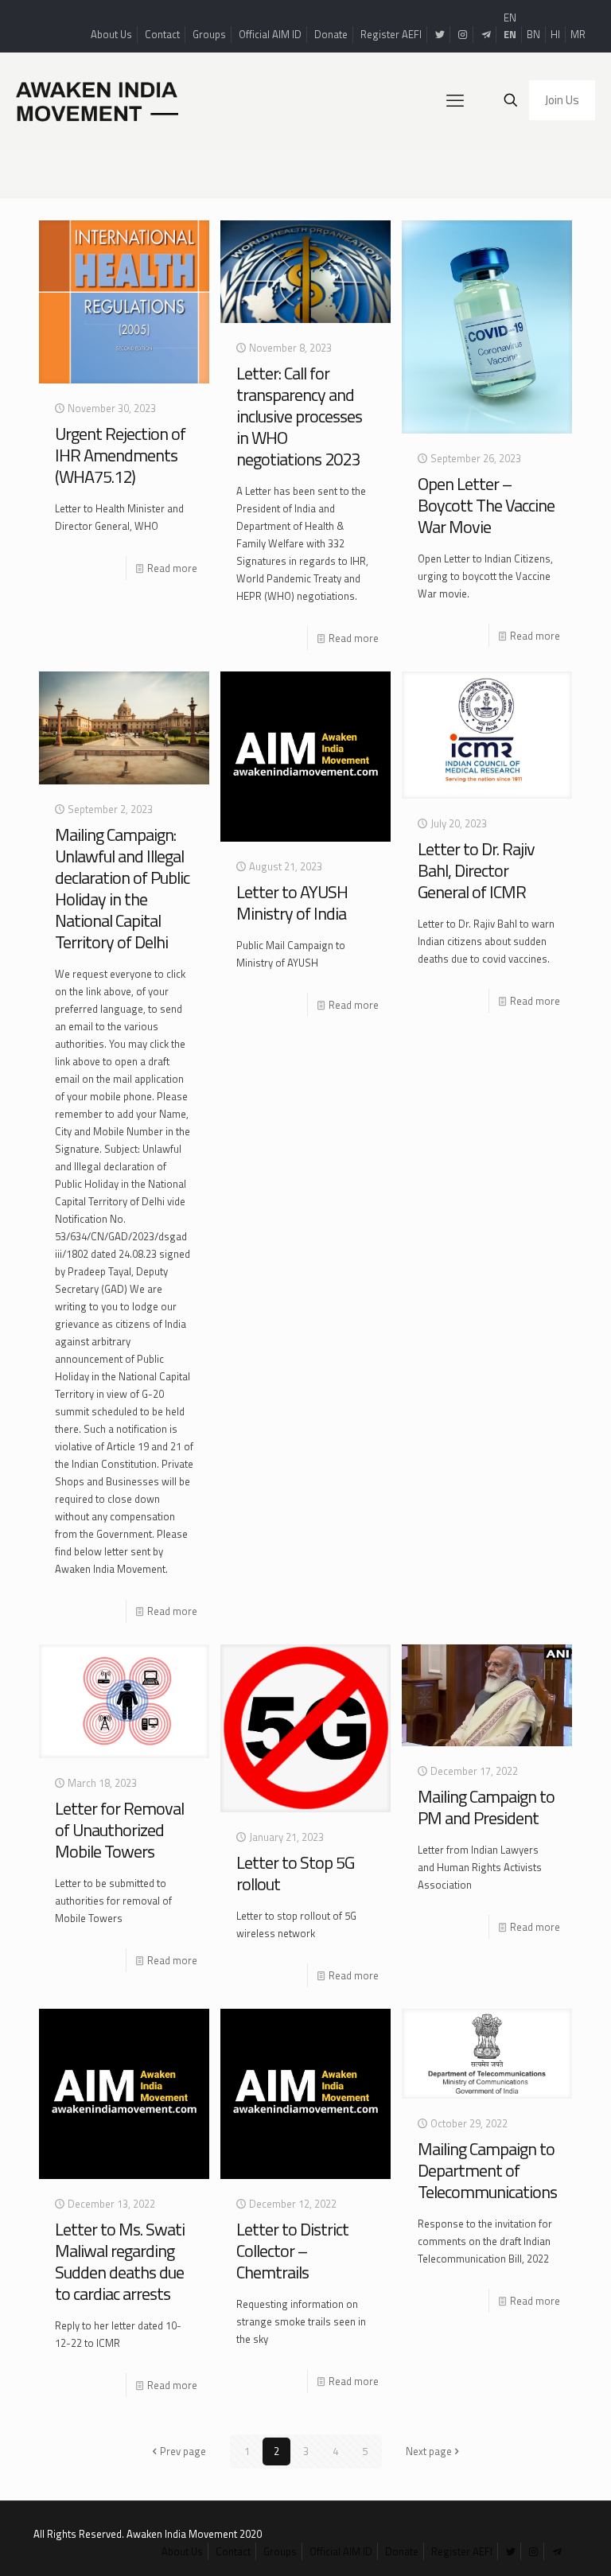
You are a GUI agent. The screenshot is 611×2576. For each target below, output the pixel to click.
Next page (429, 2451)
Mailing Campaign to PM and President (486, 1807)
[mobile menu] (455, 100)
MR (578, 34)
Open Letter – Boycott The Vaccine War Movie (486, 505)
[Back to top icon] (535, 2543)
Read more (172, 568)
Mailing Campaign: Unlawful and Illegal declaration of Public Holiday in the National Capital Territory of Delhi (122, 888)
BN (533, 34)
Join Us (562, 100)
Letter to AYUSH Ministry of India (292, 903)
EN (510, 18)
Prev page (183, 2451)
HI (555, 34)
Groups (209, 34)
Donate (331, 34)
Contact (162, 34)
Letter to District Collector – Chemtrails (292, 2251)
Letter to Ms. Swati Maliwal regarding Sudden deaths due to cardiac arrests (120, 2261)
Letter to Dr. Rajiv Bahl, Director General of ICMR (476, 870)
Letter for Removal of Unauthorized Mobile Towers (119, 1830)
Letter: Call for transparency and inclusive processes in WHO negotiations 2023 (299, 416)
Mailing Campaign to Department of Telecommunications (487, 2170)
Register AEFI (391, 34)
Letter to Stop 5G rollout (295, 1873)
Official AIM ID (270, 34)
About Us (111, 34)
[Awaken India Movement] (97, 100)
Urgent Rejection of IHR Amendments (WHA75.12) (120, 455)
